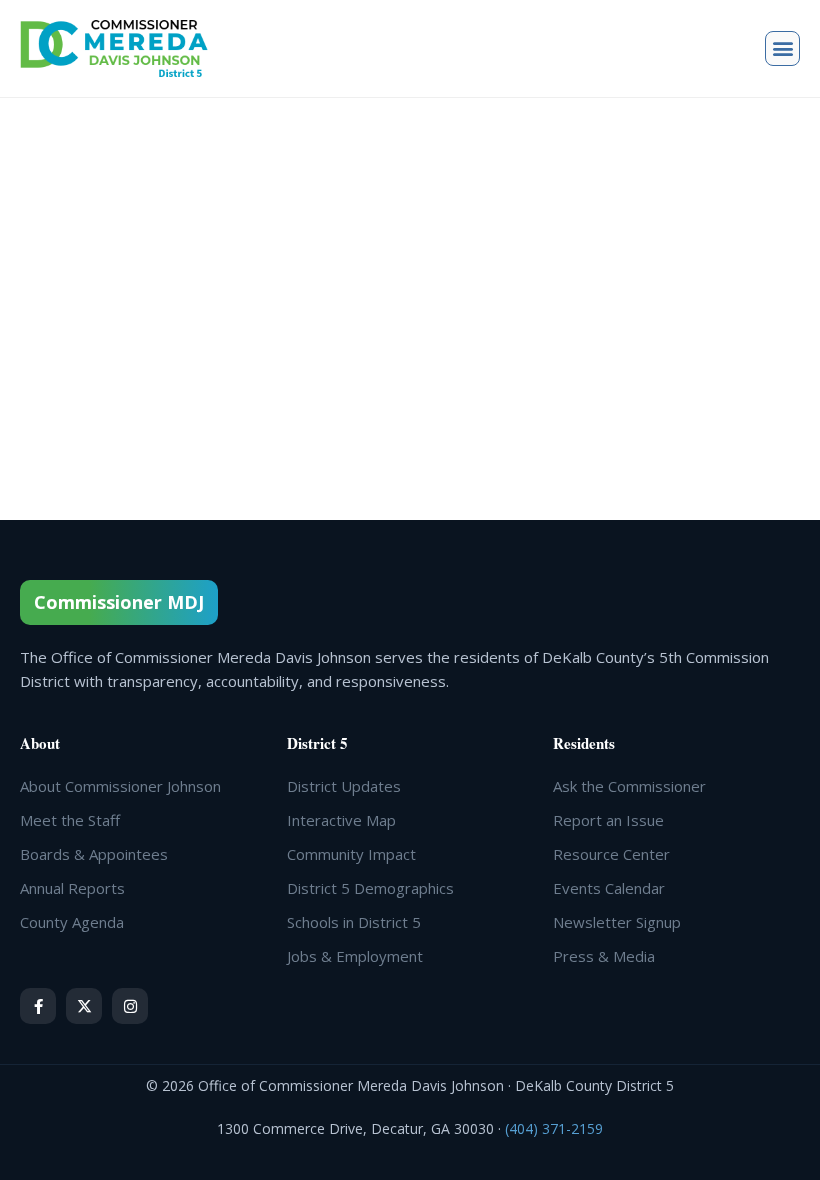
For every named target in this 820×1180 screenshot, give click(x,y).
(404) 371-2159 (554, 1128)
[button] (782, 48)
